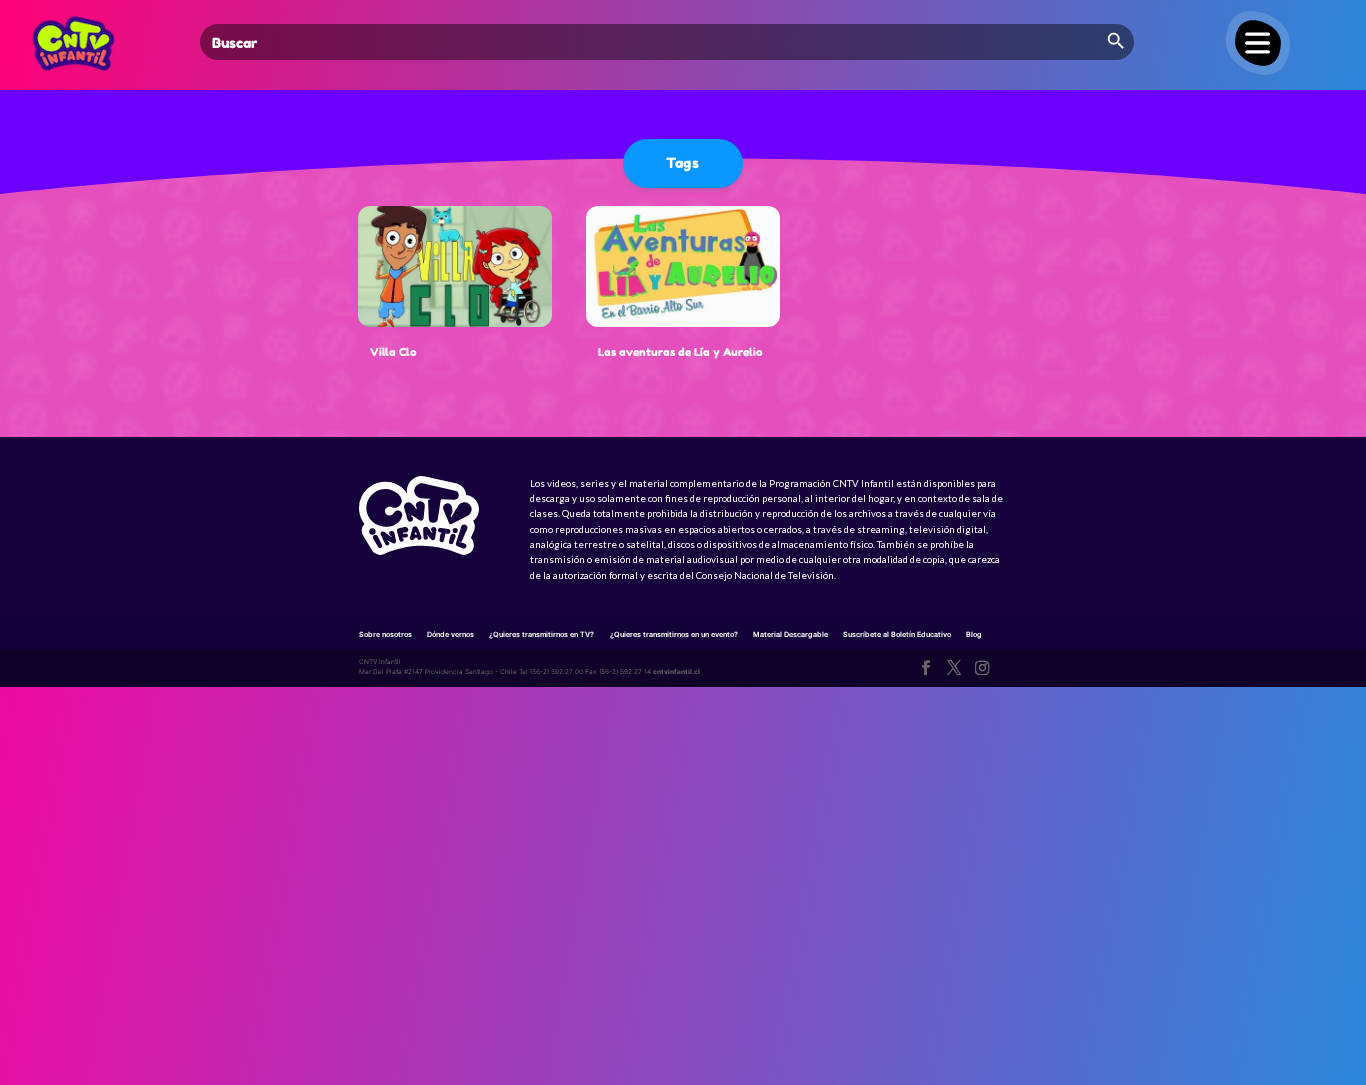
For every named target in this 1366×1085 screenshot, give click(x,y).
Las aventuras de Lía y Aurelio (680, 352)
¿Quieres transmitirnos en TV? (541, 634)
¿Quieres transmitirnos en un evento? (674, 634)
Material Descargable (790, 634)
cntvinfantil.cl (676, 672)
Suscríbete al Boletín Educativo (897, 634)
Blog (974, 634)
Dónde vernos (450, 634)
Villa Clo (393, 352)
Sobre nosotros (385, 634)
